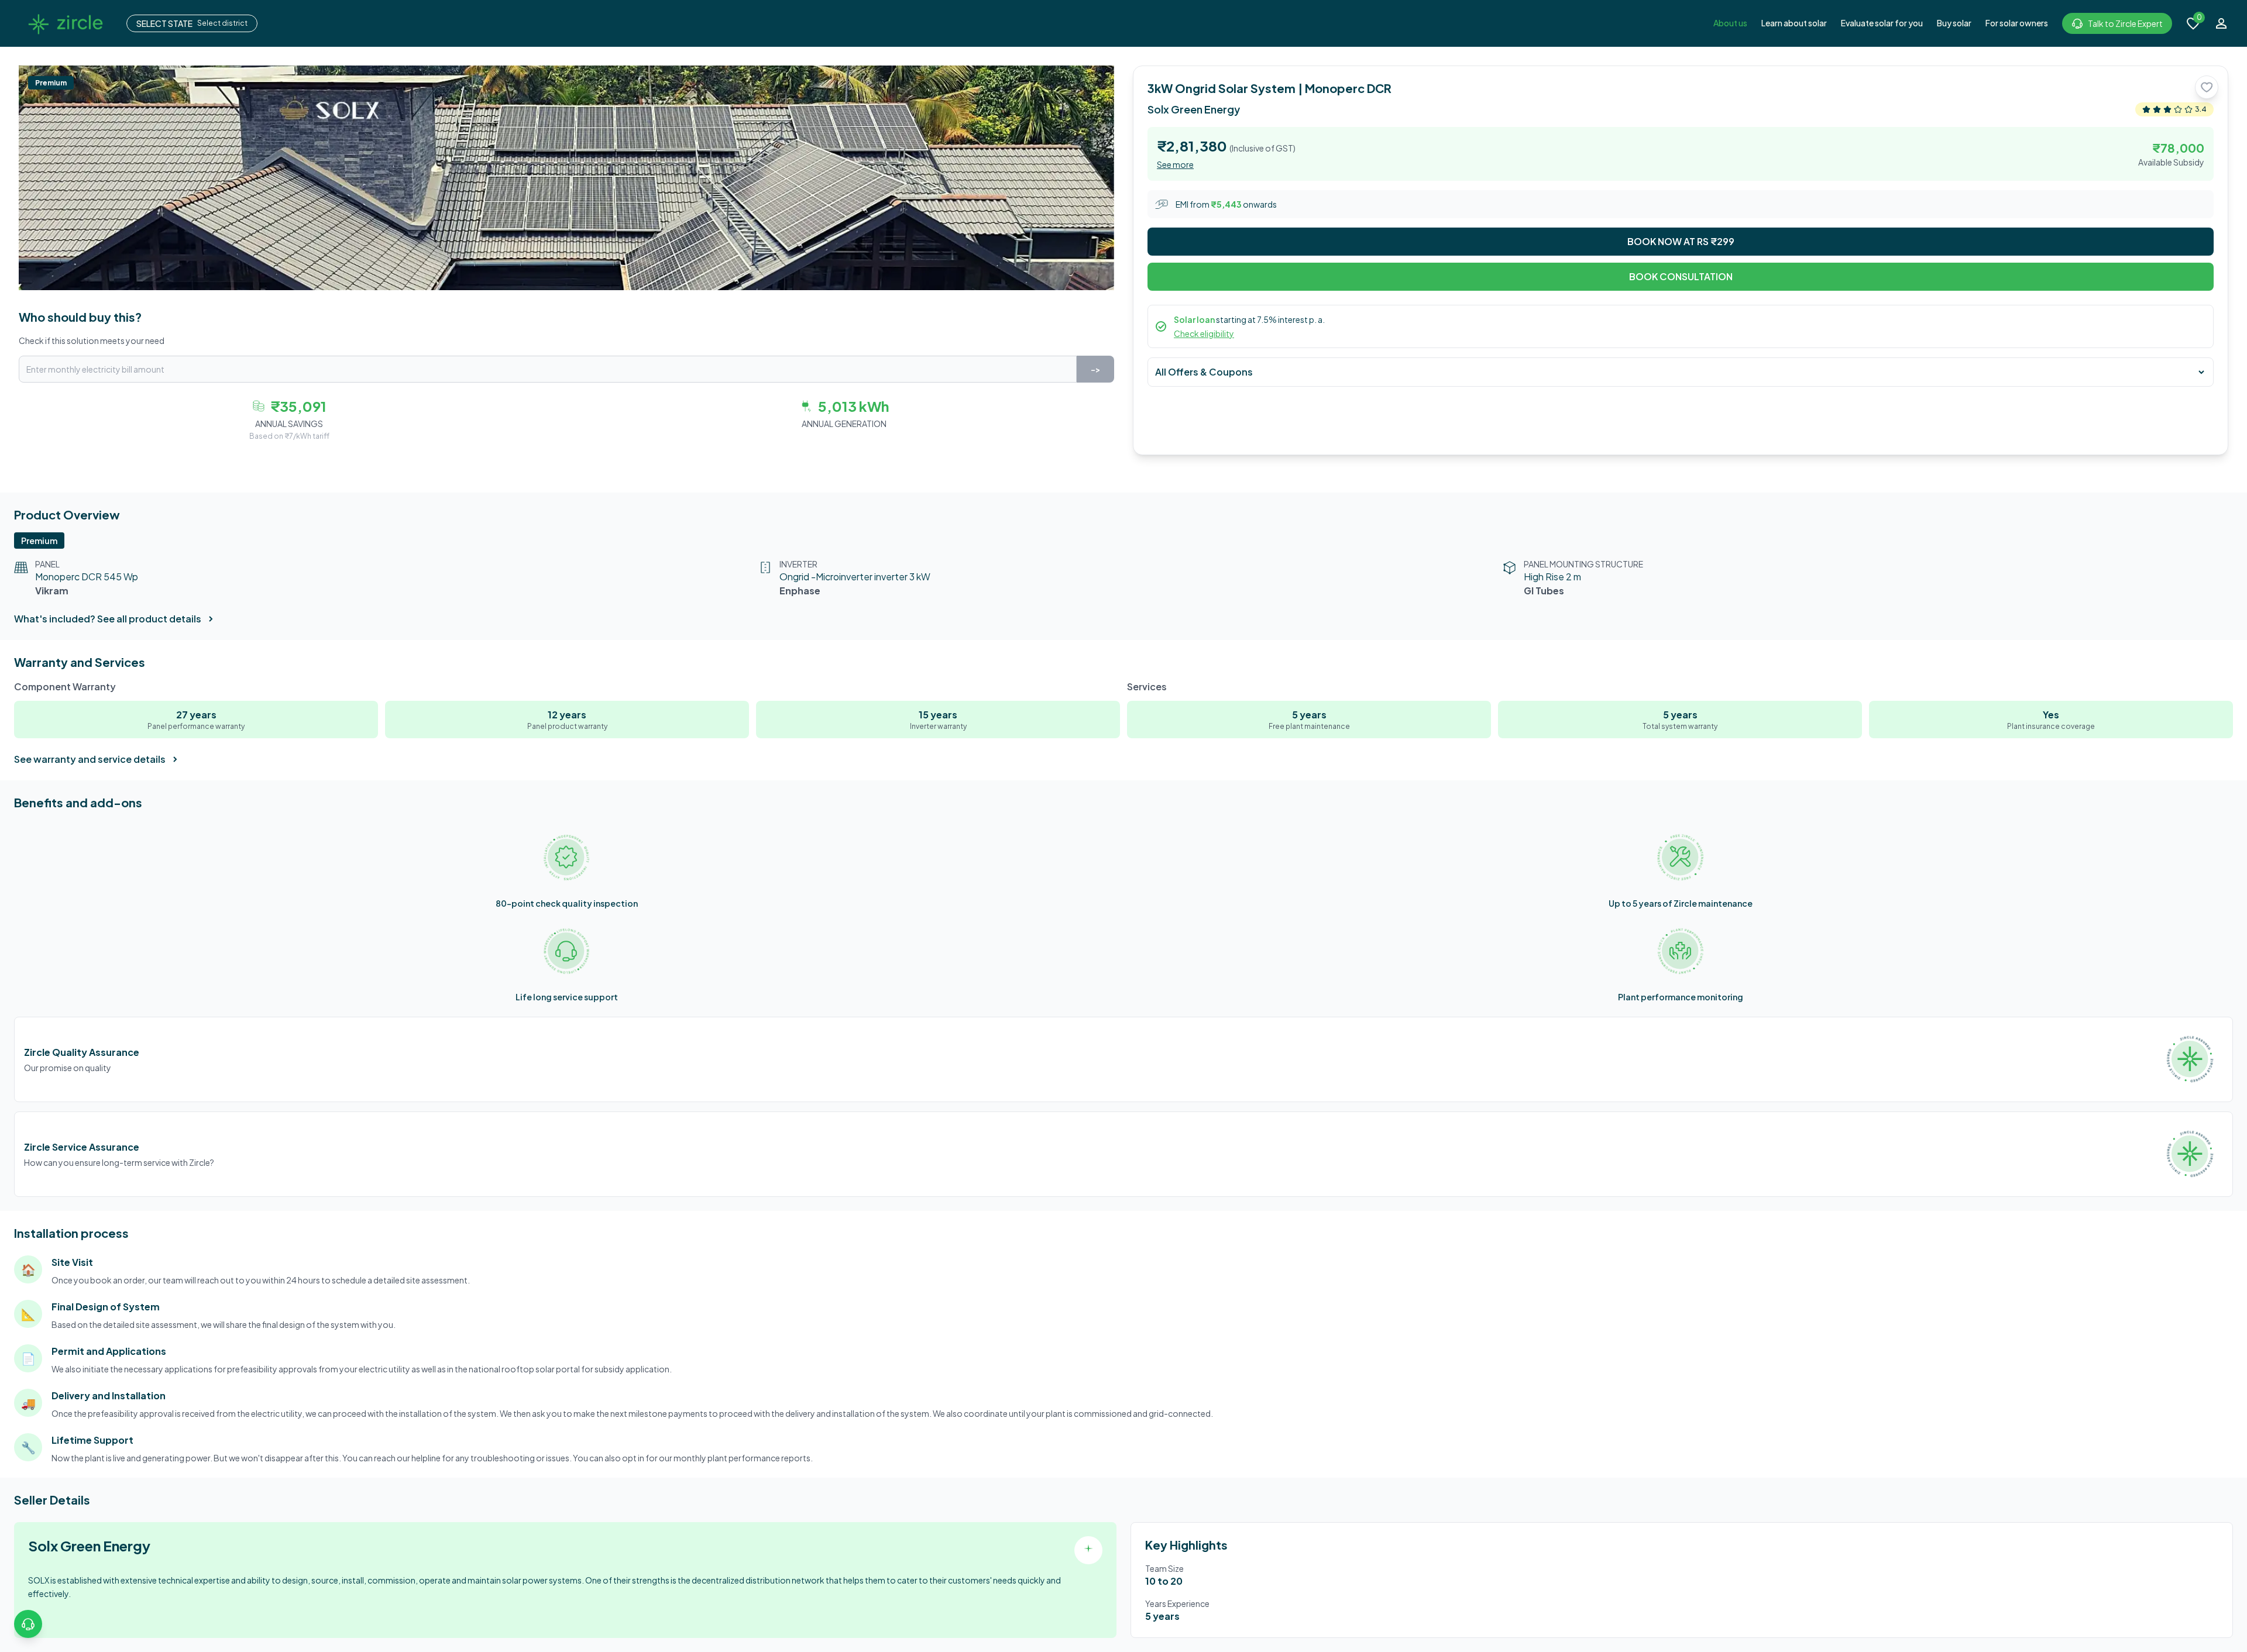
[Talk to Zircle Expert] (28, 1624)
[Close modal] (1237, 694)
